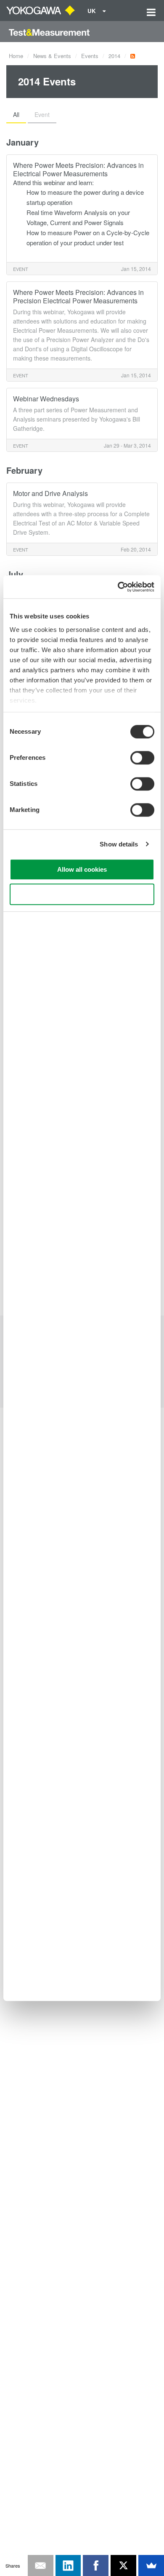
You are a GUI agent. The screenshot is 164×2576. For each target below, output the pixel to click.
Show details (119, 844)
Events (90, 56)
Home (16, 56)
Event (42, 114)
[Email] (41, 2565)
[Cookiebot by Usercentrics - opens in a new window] (118, 587)
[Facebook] (96, 2565)
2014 (114, 56)
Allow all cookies (82, 869)
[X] (123, 2565)
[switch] (142, 758)
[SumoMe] (151, 2565)
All (16, 114)
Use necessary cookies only (82, 894)
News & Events (52, 56)
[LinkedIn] (68, 2565)
